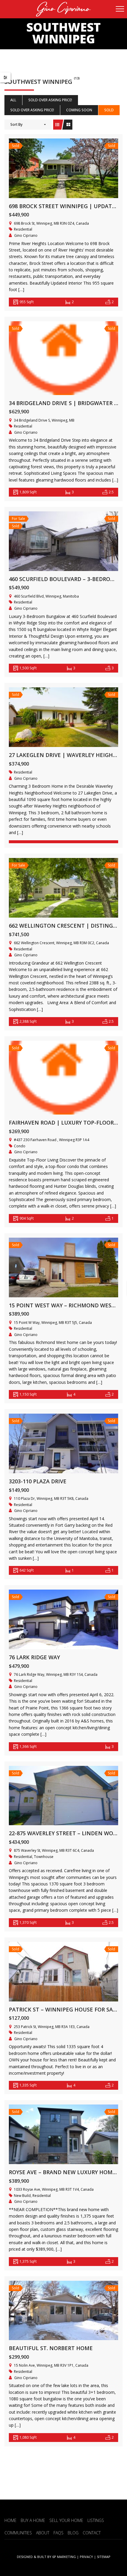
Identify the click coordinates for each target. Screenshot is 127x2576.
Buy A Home (33, 2520)
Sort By (16, 124)
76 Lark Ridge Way (34, 1657)
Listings (96, 2520)
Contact (92, 2533)
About (43, 2533)
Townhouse (44, 1857)
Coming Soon (79, 110)
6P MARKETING (64, 2557)
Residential (23, 229)
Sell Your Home (66, 2520)
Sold (109, 110)
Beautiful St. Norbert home (51, 2348)
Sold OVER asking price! (50, 100)
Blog (73, 2533)
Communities (18, 2533)
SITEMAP (104, 2557)
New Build (22, 2196)
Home (10, 2520)
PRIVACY (86, 2557)
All (13, 100)
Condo (20, 1146)
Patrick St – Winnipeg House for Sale (64, 2009)
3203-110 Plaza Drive (38, 1481)
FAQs (58, 2533)
